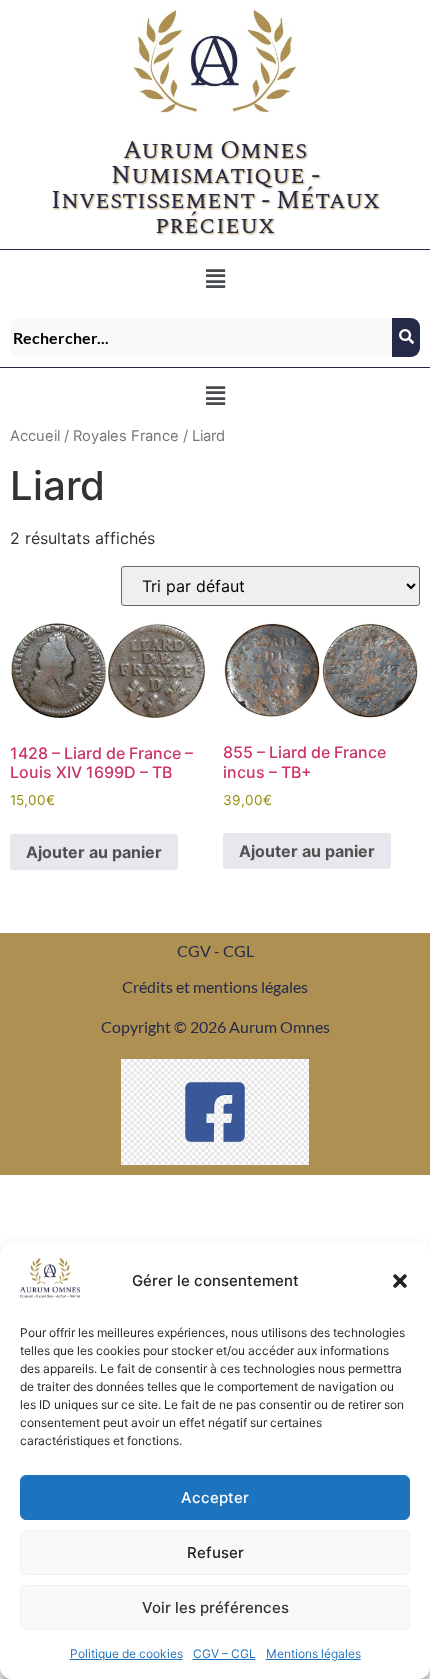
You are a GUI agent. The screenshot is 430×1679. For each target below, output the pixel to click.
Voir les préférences (215, 1607)
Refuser (215, 1552)
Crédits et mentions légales (215, 986)
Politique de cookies (126, 1653)
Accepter (215, 1497)
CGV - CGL (215, 950)
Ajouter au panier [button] (94, 852)
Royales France (126, 436)
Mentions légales (313, 1653)
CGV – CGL (224, 1653)
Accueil (35, 436)
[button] (400, 1281)
